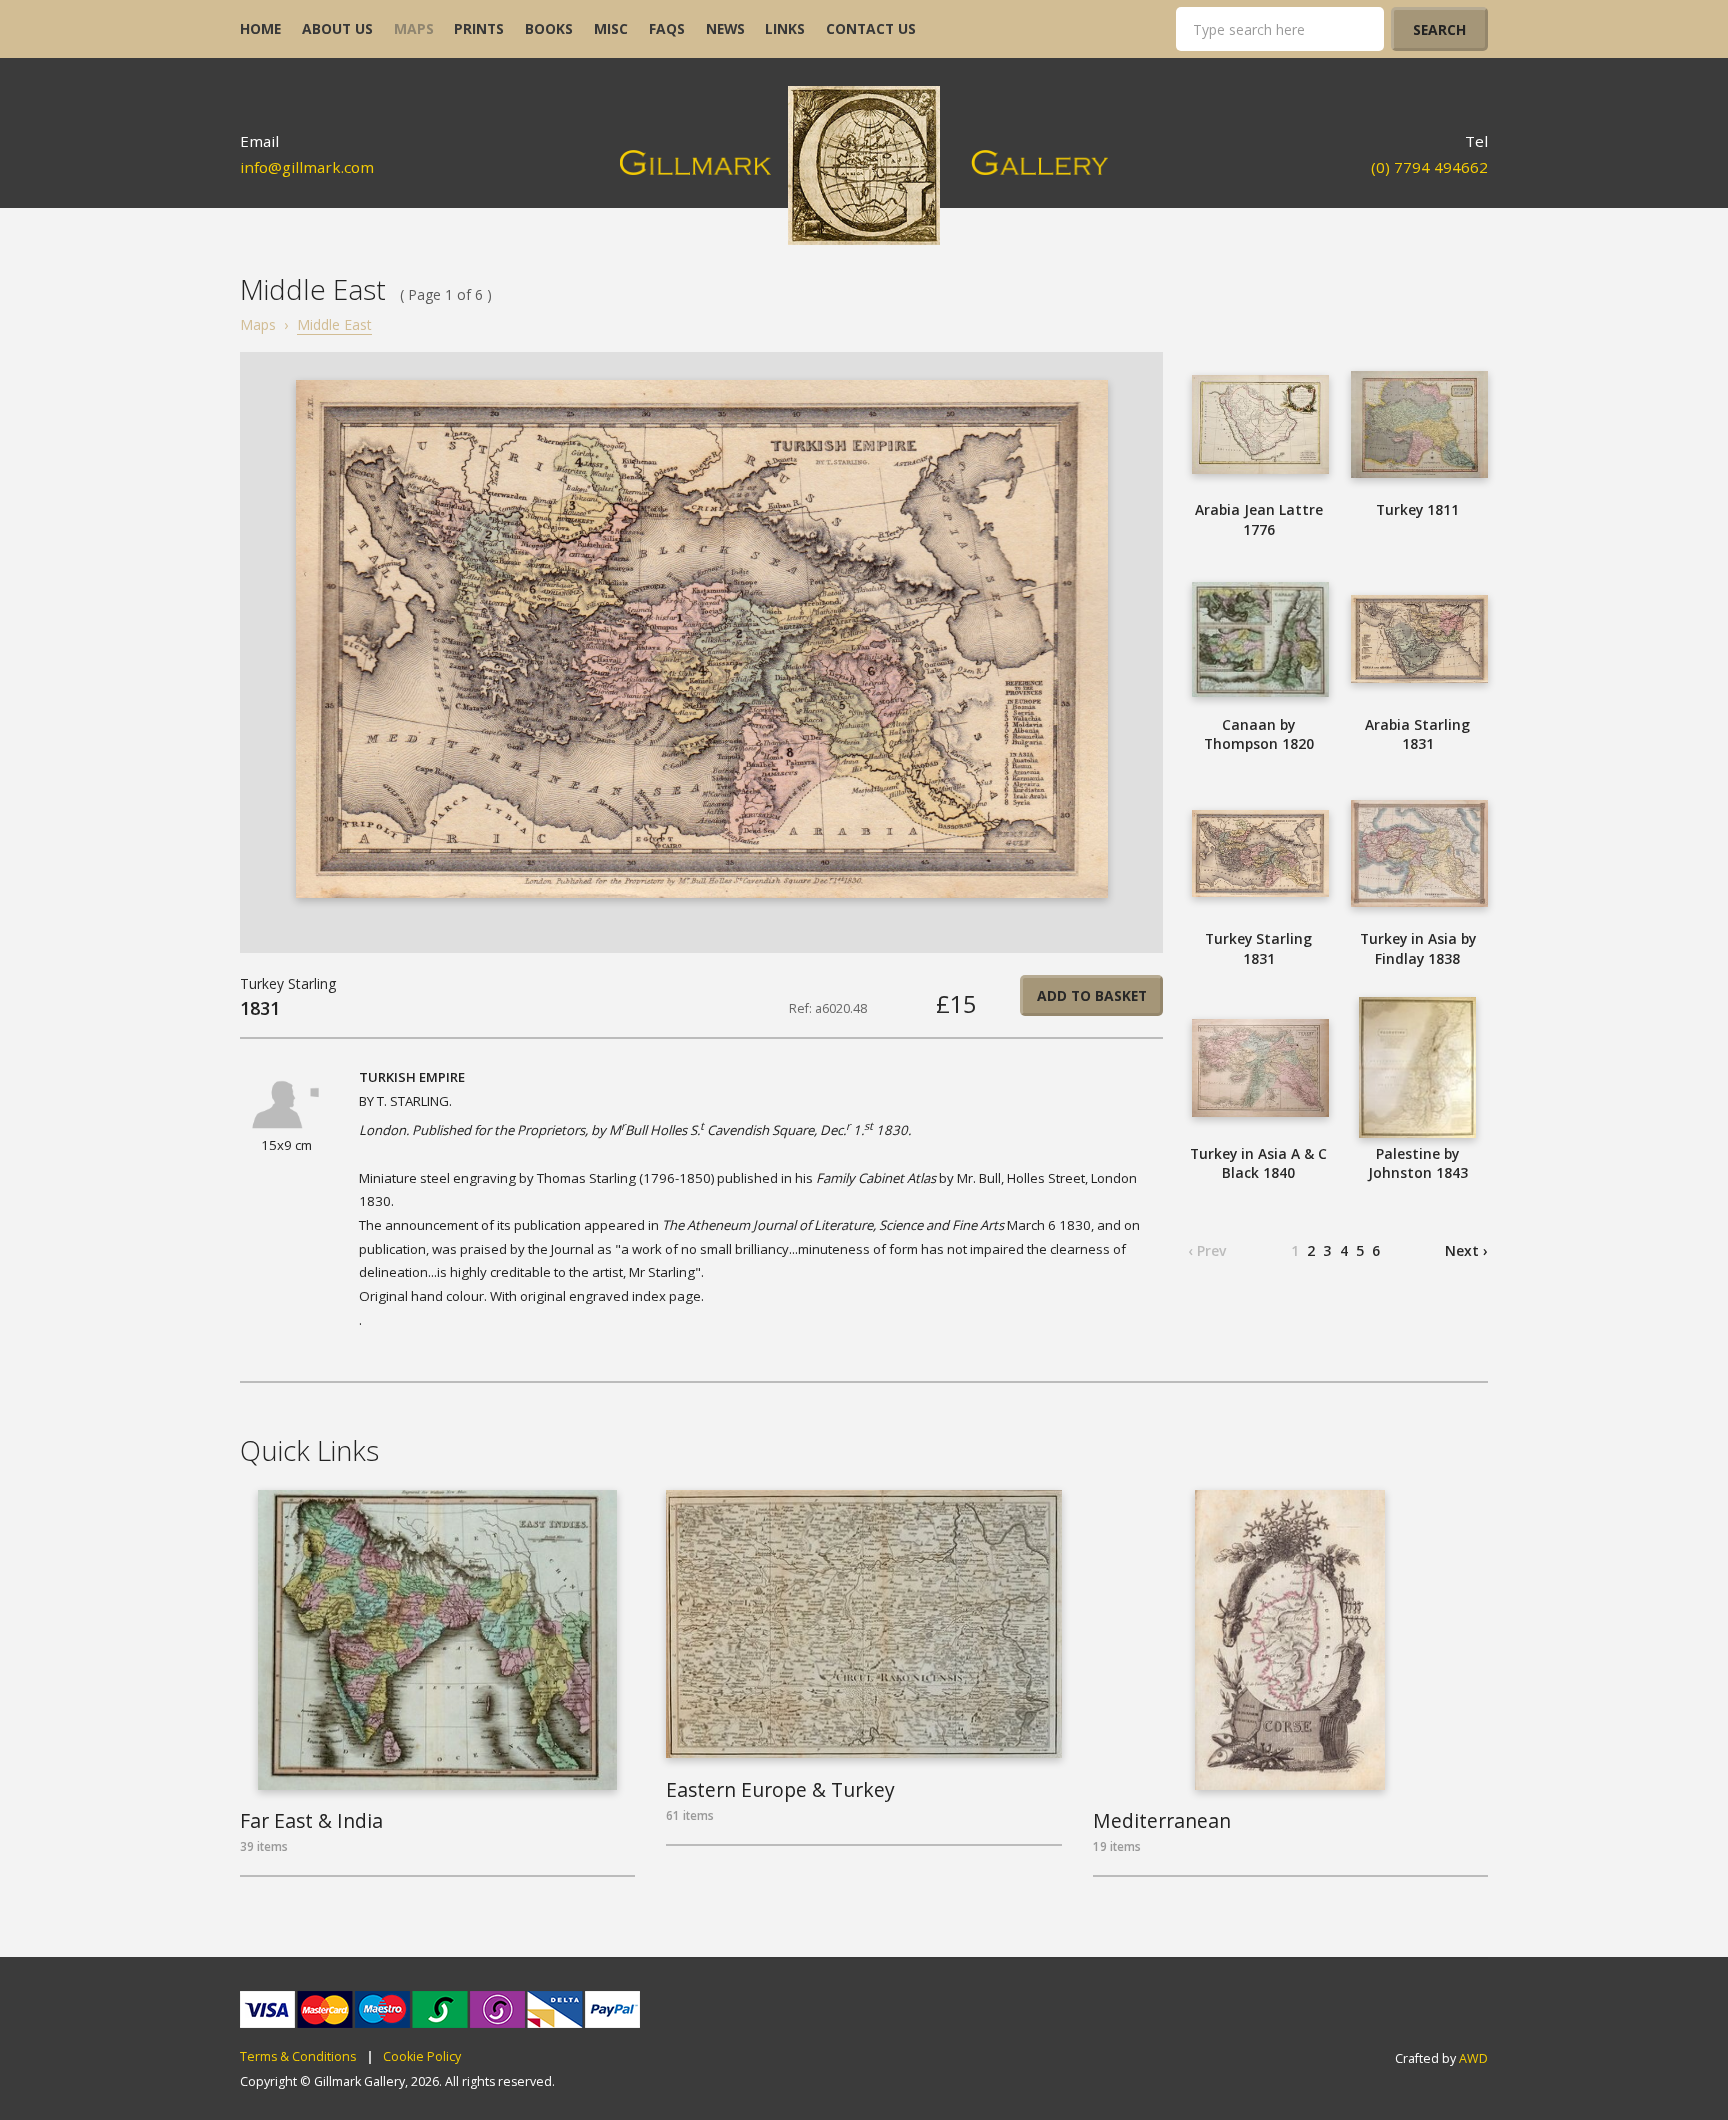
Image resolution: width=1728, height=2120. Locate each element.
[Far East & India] (437, 1640)
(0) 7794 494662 (1429, 167)
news (725, 28)
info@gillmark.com (307, 167)
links (785, 28)
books (549, 28)
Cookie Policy (422, 2057)
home (260, 28)
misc (611, 28)
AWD (1473, 2058)
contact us (871, 28)
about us (337, 28)
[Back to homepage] (864, 165)
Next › (1466, 1250)
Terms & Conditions (298, 2057)
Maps (258, 324)
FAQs (667, 28)
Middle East (334, 324)
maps (414, 28)
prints (479, 28)
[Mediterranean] (1290, 1640)
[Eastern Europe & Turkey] (863, 1624)
